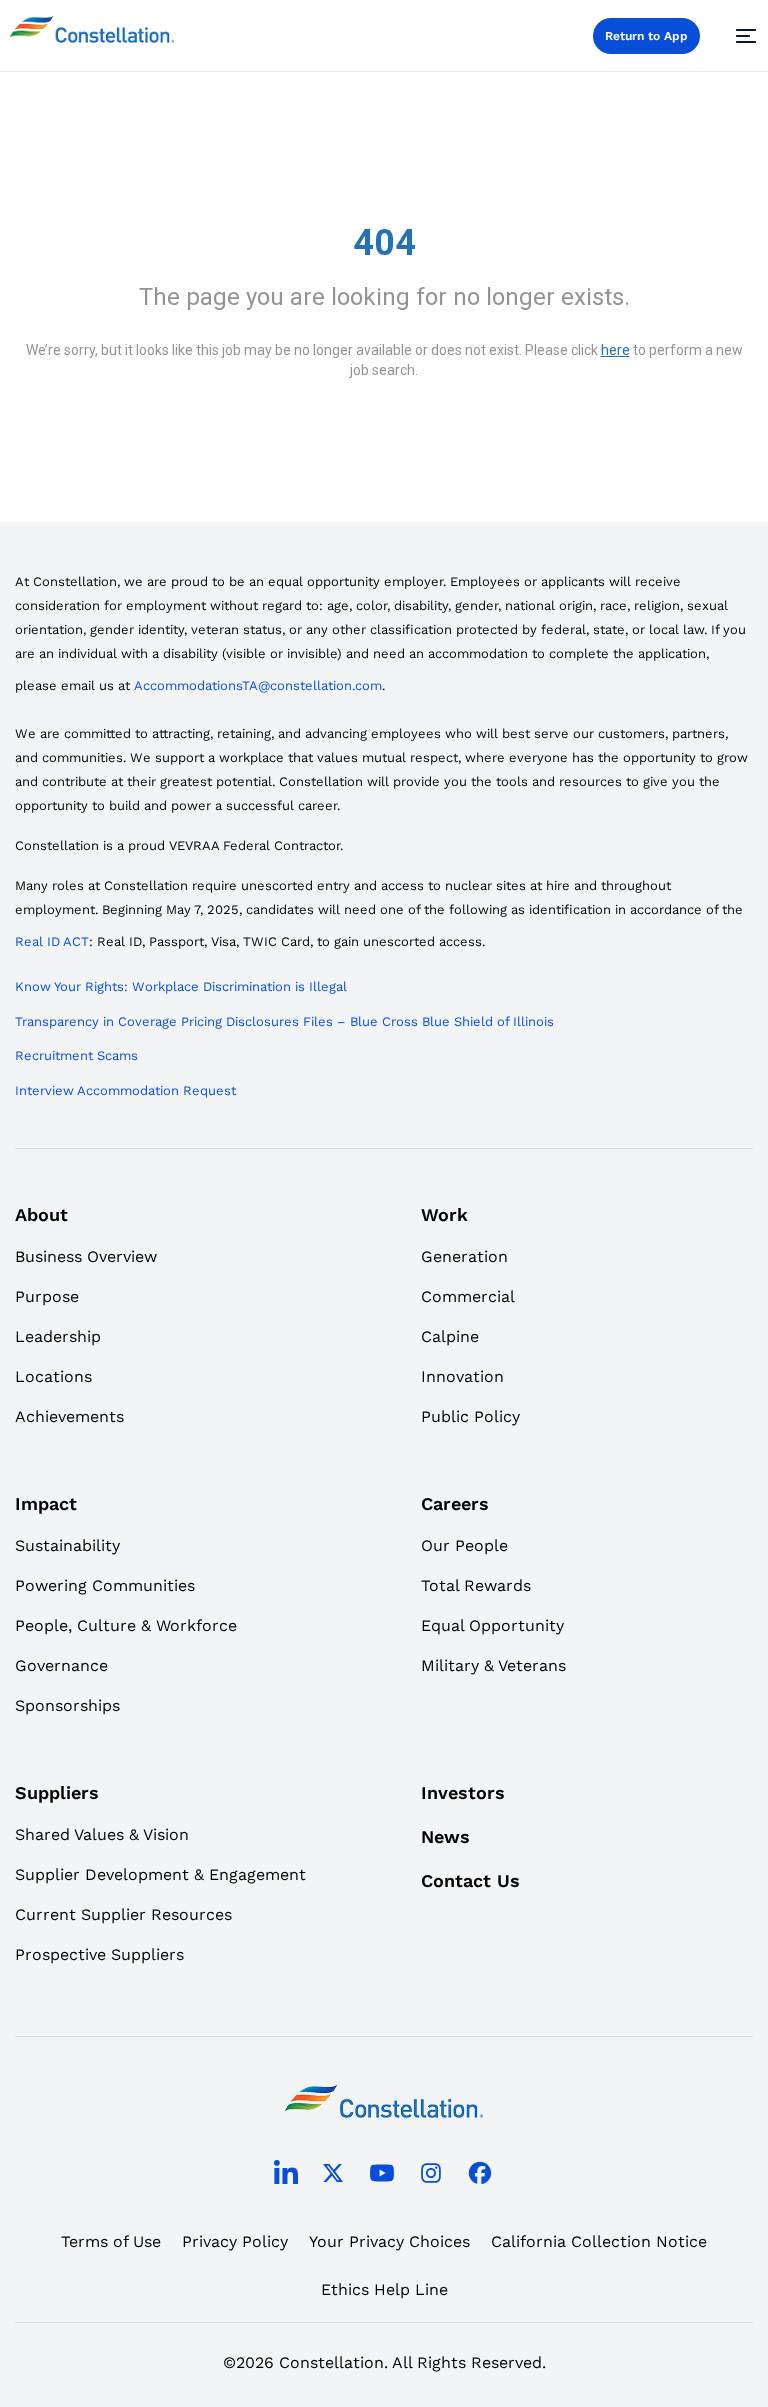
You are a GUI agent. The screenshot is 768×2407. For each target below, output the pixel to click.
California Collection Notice (599, 2241)
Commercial (468, 1296)
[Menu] (743, 36)
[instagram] (431, 2176)
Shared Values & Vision (102, 1834)
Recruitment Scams (76, 1055)
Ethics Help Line (384, 2289)
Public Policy (470, 1416)
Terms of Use (111, 2241)
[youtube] (382, 2176)
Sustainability (67, 1545)
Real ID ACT (52, 941)
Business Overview (86, 1256)
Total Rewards (476, 1585)
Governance (61, 1665)
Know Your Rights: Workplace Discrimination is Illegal (181, 986)
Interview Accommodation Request (125, 1090)
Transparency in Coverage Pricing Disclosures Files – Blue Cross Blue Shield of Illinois (284, 1021)
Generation (464, 1256)
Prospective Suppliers (99, 1954)
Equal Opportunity (492, 1625)
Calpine (450, 1336)
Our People (464, 1545)
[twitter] (333, 2176)
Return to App (646, 36)
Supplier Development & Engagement (160, 1874)
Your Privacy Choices (389, 2241)
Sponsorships (67, 1705)
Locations (53, 1376)
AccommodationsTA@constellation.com (258, 685)
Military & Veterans (493, 1665)
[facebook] (480, 2176)
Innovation (462, 1376)
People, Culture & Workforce (126, 1625)
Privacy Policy (235, 2241)
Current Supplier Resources (123, 1914)
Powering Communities (105, 1585)
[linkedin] (286, 2177)
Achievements (69, 1416)
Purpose (47, 1296)
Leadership (58, 1336)
